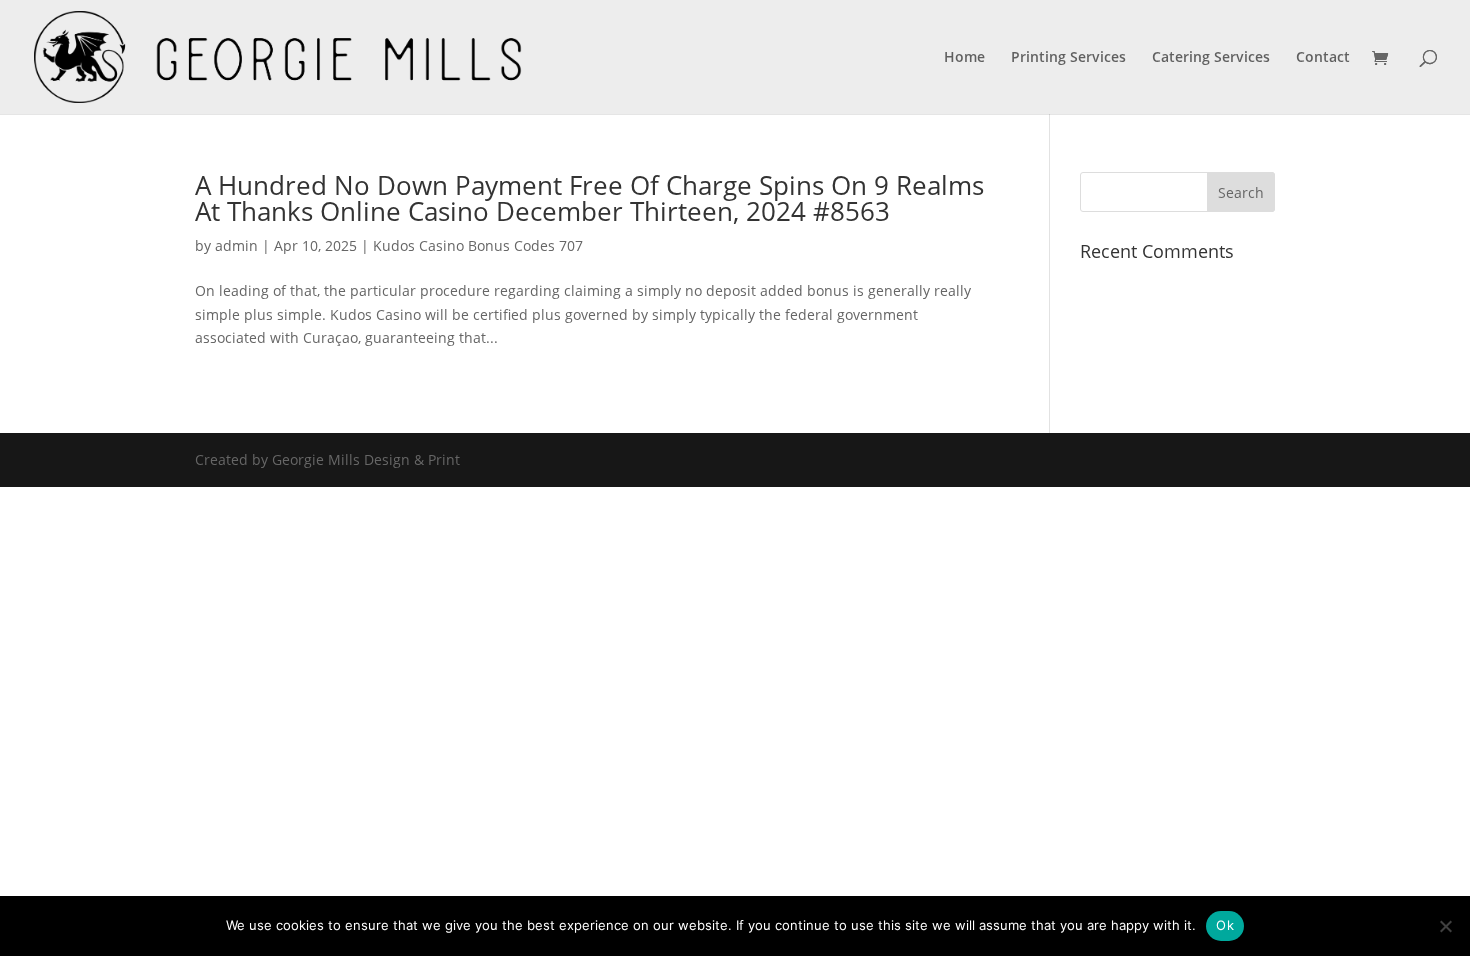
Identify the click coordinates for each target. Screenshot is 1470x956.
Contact (1323, 58)
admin (236, 245)
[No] (1445, 926)
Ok (1225, 925)
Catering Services (1211, 58)
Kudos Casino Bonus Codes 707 (478, 245)
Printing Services (1068, 58)
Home (964, 58)
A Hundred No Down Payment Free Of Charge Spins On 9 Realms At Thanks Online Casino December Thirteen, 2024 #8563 (589, 198)
